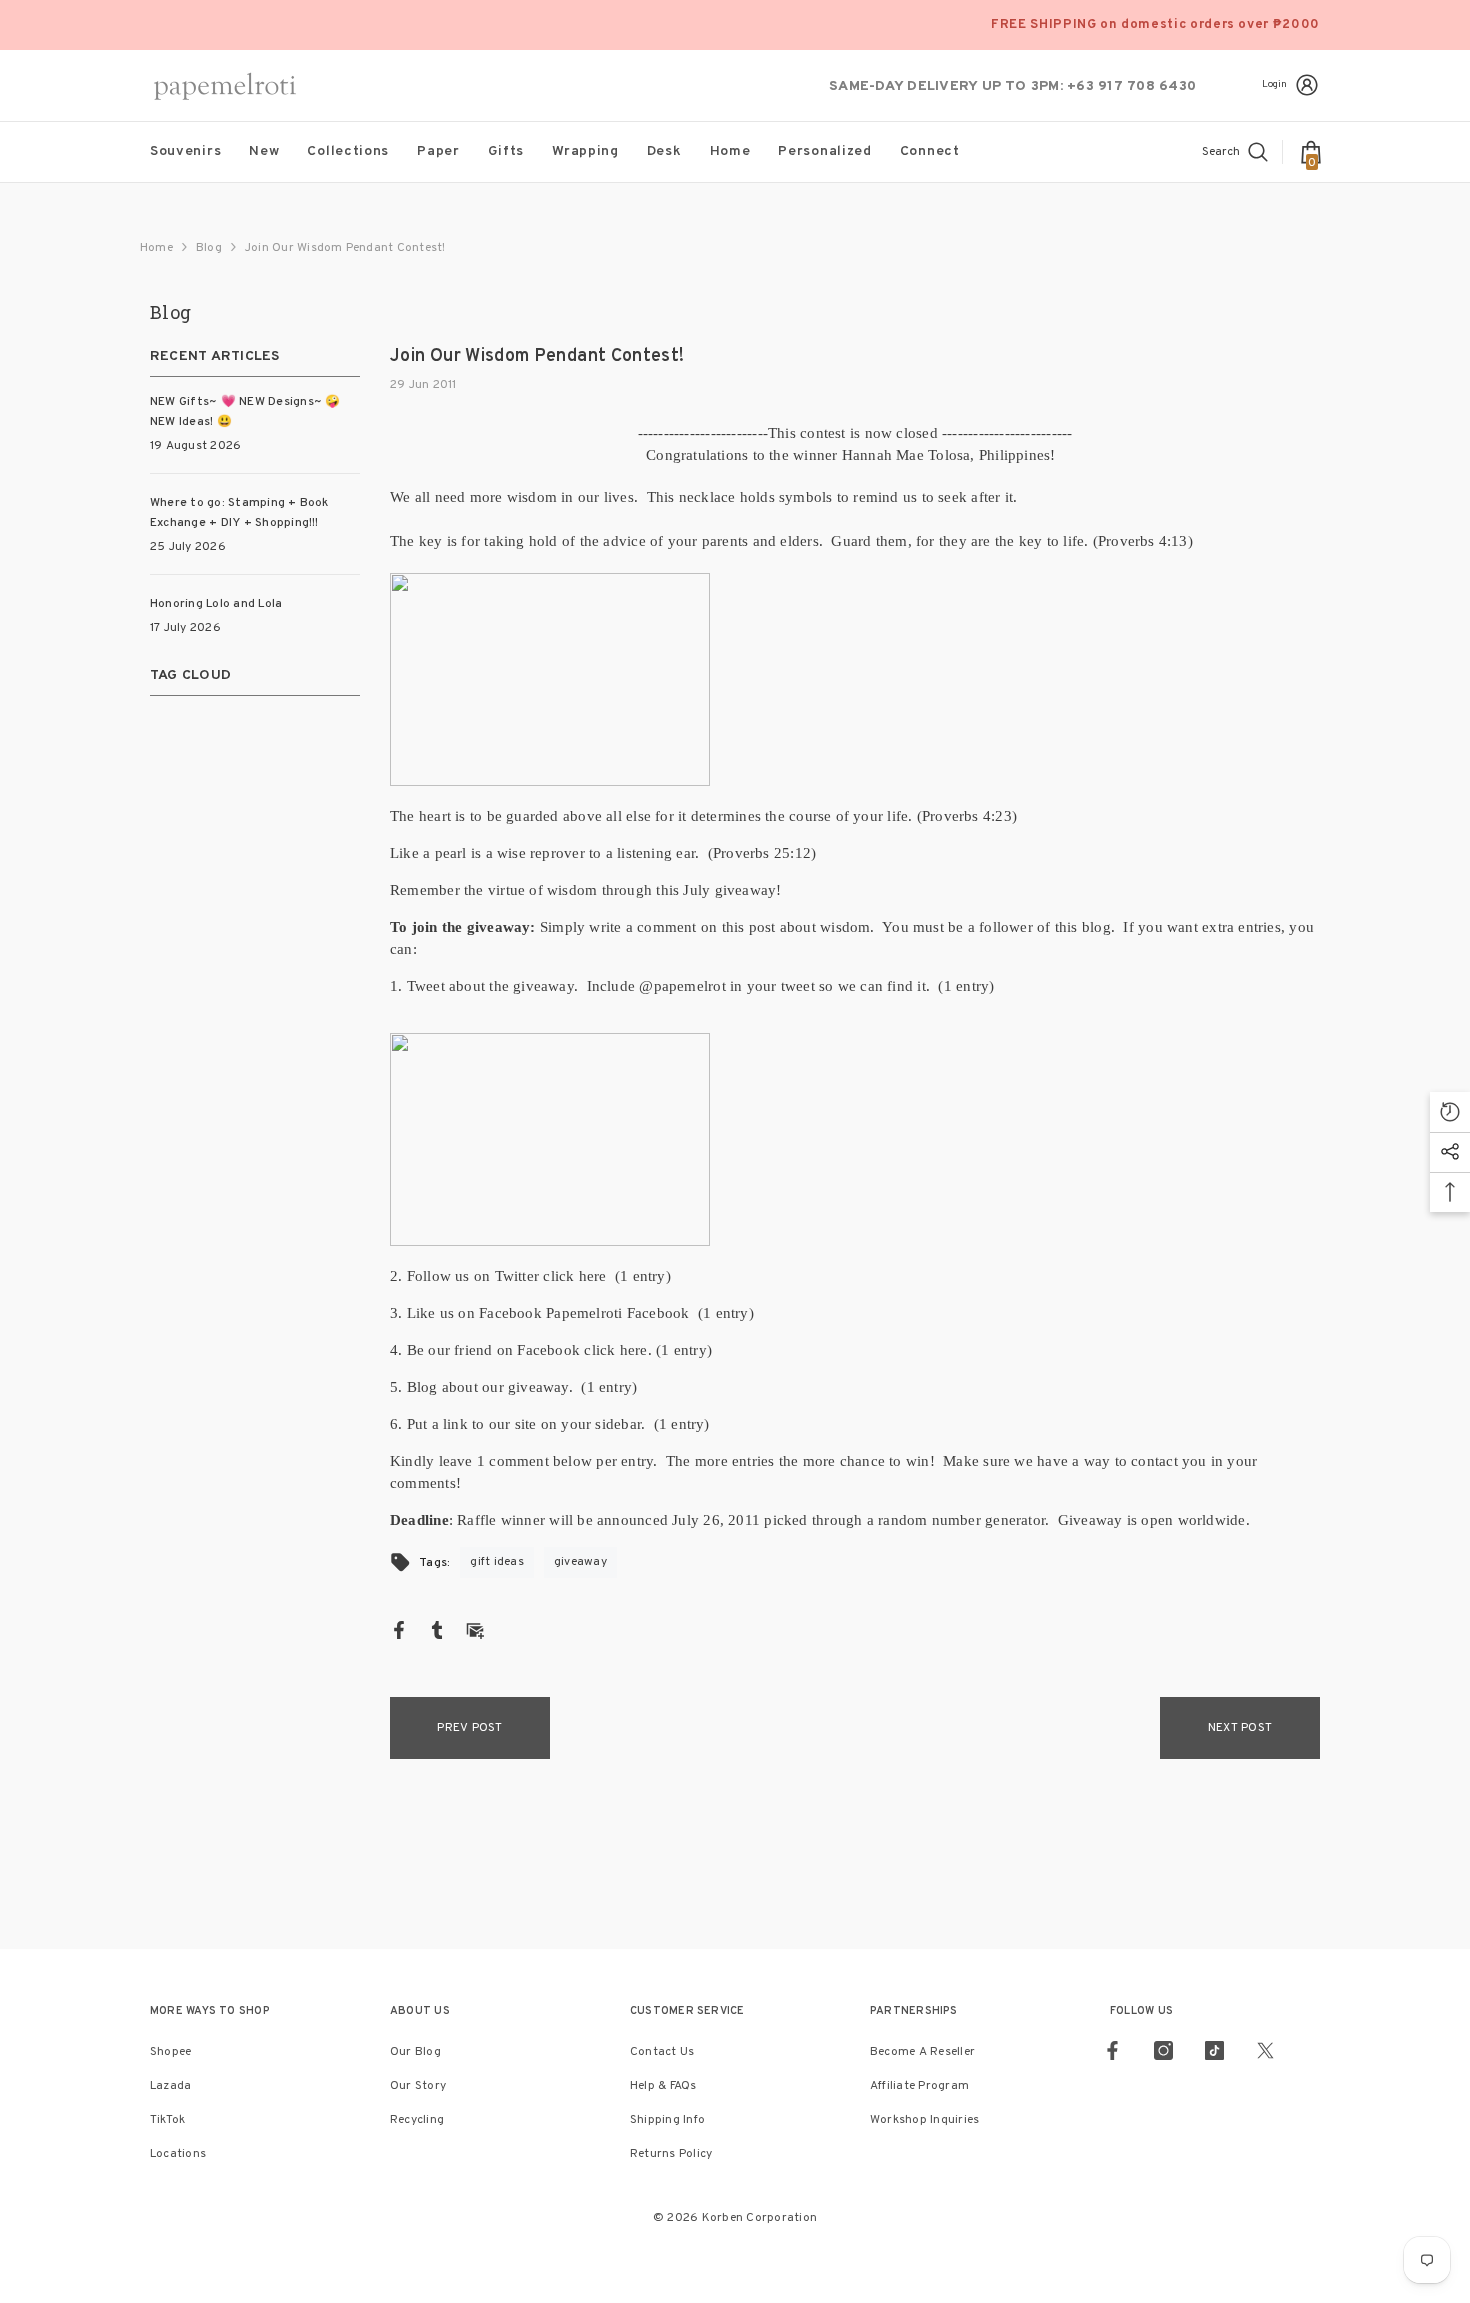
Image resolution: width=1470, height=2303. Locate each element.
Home (156, 248)
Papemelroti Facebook (622, 1313)
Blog (209, 248)
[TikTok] (1214, 2050)
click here (579, 1276)
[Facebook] (399, 1630)
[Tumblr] (437, 1630)
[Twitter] (1265, 2050)
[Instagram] (1163, 2050)
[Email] (475, 1630)
